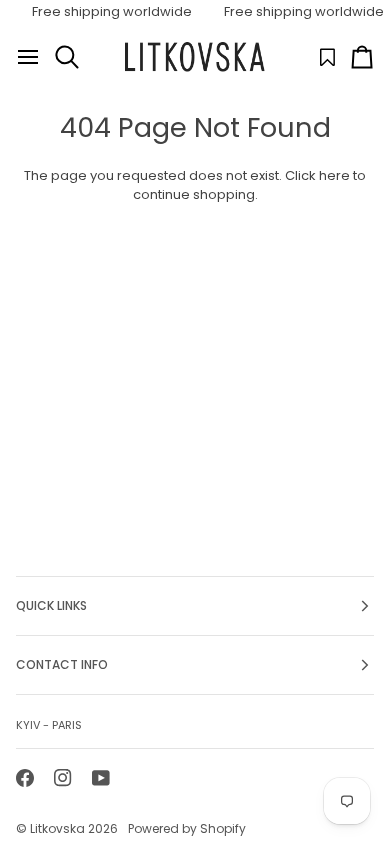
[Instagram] (63, 778)
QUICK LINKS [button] (51, 605)
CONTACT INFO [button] (62, 664)
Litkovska (57, 828)
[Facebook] (25, 778)
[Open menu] (28, 56)
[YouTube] (101, 778)
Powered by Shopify (187, 828)
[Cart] (362, 56)
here (334, 175)
